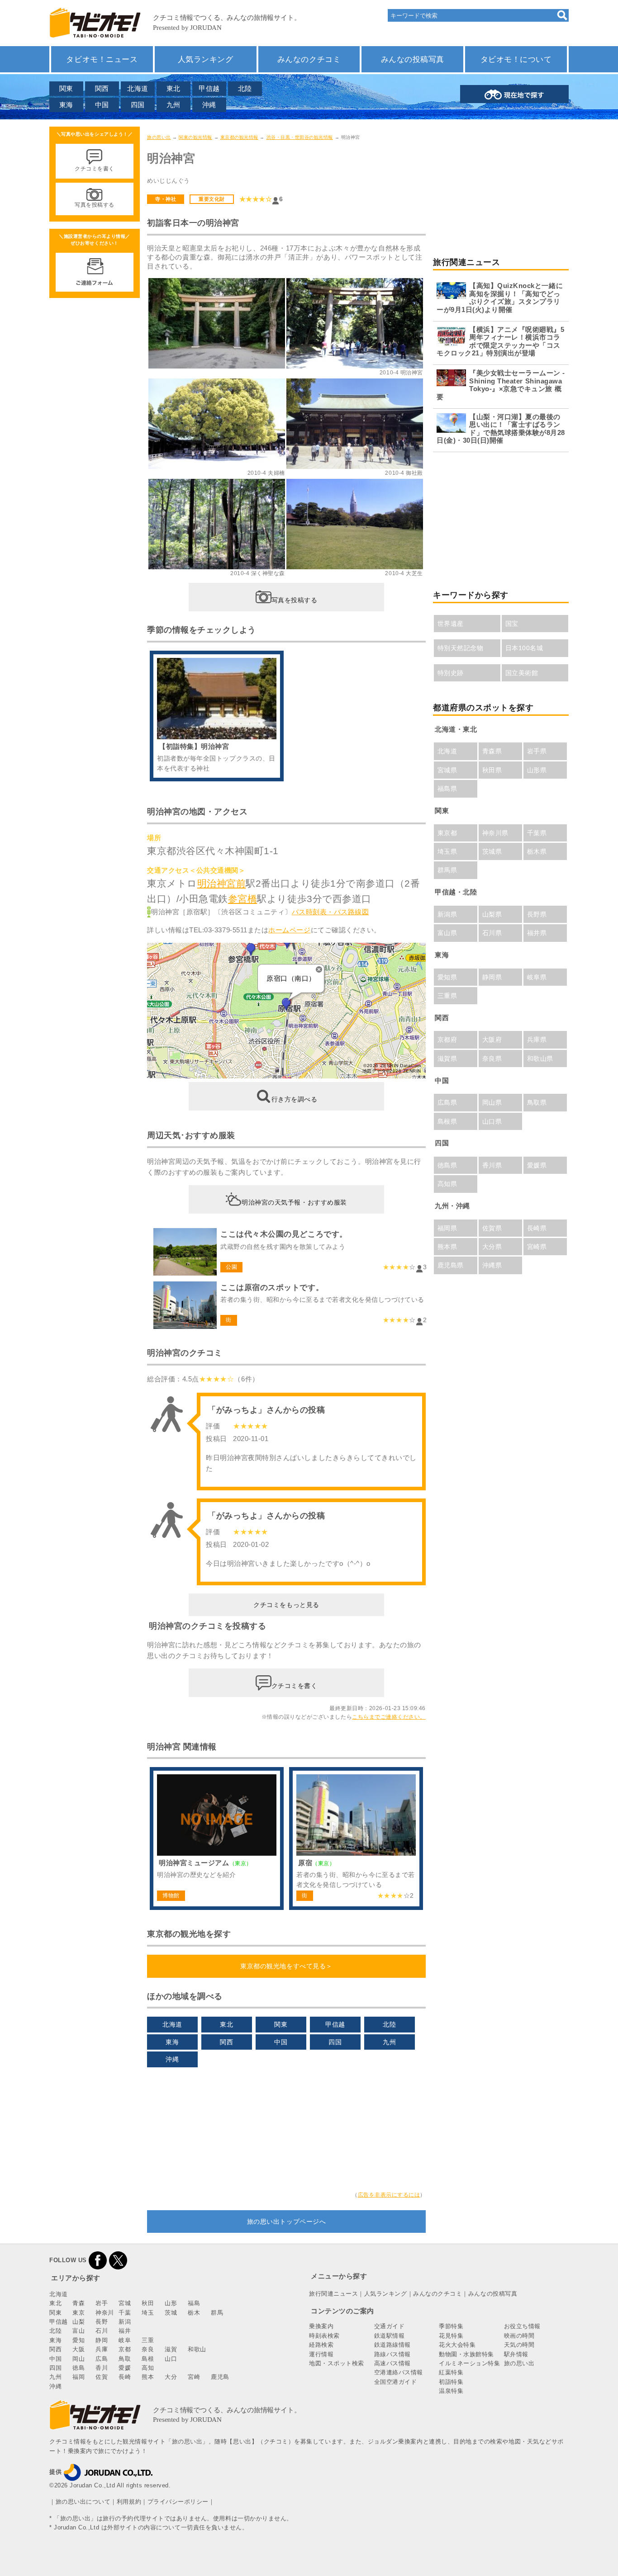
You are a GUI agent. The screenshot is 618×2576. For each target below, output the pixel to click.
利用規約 (129, 2502)
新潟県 (447, 914)
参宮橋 (243, 899)
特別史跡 (451, 673)
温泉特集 (451, 2391)
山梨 (78, 2322)
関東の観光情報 (195, 137)
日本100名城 (524, 648)
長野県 (537, 914)
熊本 (148, 2377)
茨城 (171, 2313)
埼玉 (148, 2313)
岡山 (78, 2359)
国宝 (512, 624)
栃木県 (537, 851)
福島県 (447, 789)
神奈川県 (495, 833)
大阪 (78, 2349)
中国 (102, 105)
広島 (102, 2359)
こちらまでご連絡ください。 (389, 1717)
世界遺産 (451, 624)
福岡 (78, 2377)
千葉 (125, 2313)
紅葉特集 (451, 2372)
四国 (138, 105)
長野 (102, 2322)
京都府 (447, 1040)
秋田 (148, 2303)
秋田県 (492, 770)
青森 (78, 2303)
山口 (171, 2359)
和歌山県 (540, 1059)
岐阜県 (537, 977)
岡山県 (492, 1102)
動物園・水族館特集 (466, 2354)
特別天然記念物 (461, 648)
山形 (171, 2303)
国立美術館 (522, 673)
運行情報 (321, 2354)
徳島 (78, 2368)
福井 (125, 2331)
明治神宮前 (222, 883)
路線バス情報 (392, 2354)
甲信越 (209, 88)
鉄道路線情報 (392, 2345)
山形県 (537, 770)
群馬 (217, 2313)
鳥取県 (537, 1102)
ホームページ (289, 930)
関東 (66, 88)
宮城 (125, 2303)
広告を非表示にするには (389, 2195)
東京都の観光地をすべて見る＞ (286, 1966)
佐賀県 (492, 1228)
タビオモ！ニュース (102, 59)
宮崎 (194, 2377)
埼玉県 (447, 851)
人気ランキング (206, 59)
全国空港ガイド (396, 2382)
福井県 (537, 933)
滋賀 (171, 2349)
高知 (148, 2368)
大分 (171, 2377)
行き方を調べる (295, 1099)
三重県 (447, 996)
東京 (78, 2313)
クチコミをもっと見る (286, 1605)
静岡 (102, 2340)
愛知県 (447, 977)
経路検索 (321, 2345)
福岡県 (447, 1228)
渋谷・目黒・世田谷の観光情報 (300, 137)
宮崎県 (537, 1247)
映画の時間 (519, 2336)
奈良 (148, 2349)
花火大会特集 (457, 2345)
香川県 (492, 1165)
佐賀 (102, 2377)
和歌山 (197, 2349)
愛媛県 (537, 1165)
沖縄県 (492, 1265)
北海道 (138, 88)
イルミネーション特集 (469, 2363)
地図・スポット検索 (337, 2363)
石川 (102, 2331)
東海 (66, 105)
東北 (174, 88)
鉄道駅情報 (390, 2336)
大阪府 (492, 1040)
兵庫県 (537, 1040)
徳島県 (447, 1165)
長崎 (125, 2377)
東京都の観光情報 (239, 137)
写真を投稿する (295, 600)
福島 (194, 2303)
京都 (125, 2349)
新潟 (125, 2322)
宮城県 (447, 770)
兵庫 (102, 2349)
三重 (148, 2340)
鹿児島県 (451, 1265)
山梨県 (492, 914)
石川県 (492, 933)
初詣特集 (451, 2382)
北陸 (245, 88)
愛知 (78, 2340)
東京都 (447, 833)
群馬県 (447, 870)
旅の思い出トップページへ (286, 2222)
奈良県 (492, 1059)
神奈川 (105, 2313)
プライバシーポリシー (178, 2502)
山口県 (492, 1121)
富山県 (447, 933)
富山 (78, 2331)
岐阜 (125, 2340)
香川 (102, 2368)
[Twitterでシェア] (118, 2260)
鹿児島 (220, 2377)
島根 (148, 2359)
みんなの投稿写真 (413, 59)
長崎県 (537, 1228)
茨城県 (492, 851)
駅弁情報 (516, 2354)
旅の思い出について (83, 2502)
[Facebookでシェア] (98, 2260)
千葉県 (537, 833)
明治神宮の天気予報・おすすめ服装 (294, 1202)
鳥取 (125, 2359)
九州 (174, 105)
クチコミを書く (295, 1686)
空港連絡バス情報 (399, 2372)
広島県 (447, 1102)
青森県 (492, 751)
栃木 (194, 2313)
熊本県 (447, 1247)
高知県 (447, 1184)
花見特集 (451, 2336)
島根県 (447, 1121)
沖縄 (209, 105)
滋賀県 (447, 1059)
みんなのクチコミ (309, 59)
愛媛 (125, 2368)
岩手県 (537, 751)
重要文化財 (212, 199)
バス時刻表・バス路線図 (330, 912)
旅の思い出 (159, 137)
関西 (102, 88)
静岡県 (492, 977)
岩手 (102, 2303)
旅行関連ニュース (333, 2294)
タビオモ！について (516, 59)
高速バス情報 (392, 2363)
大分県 (492, 1247)
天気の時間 (519, 2345)
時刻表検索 (324, 2336)
